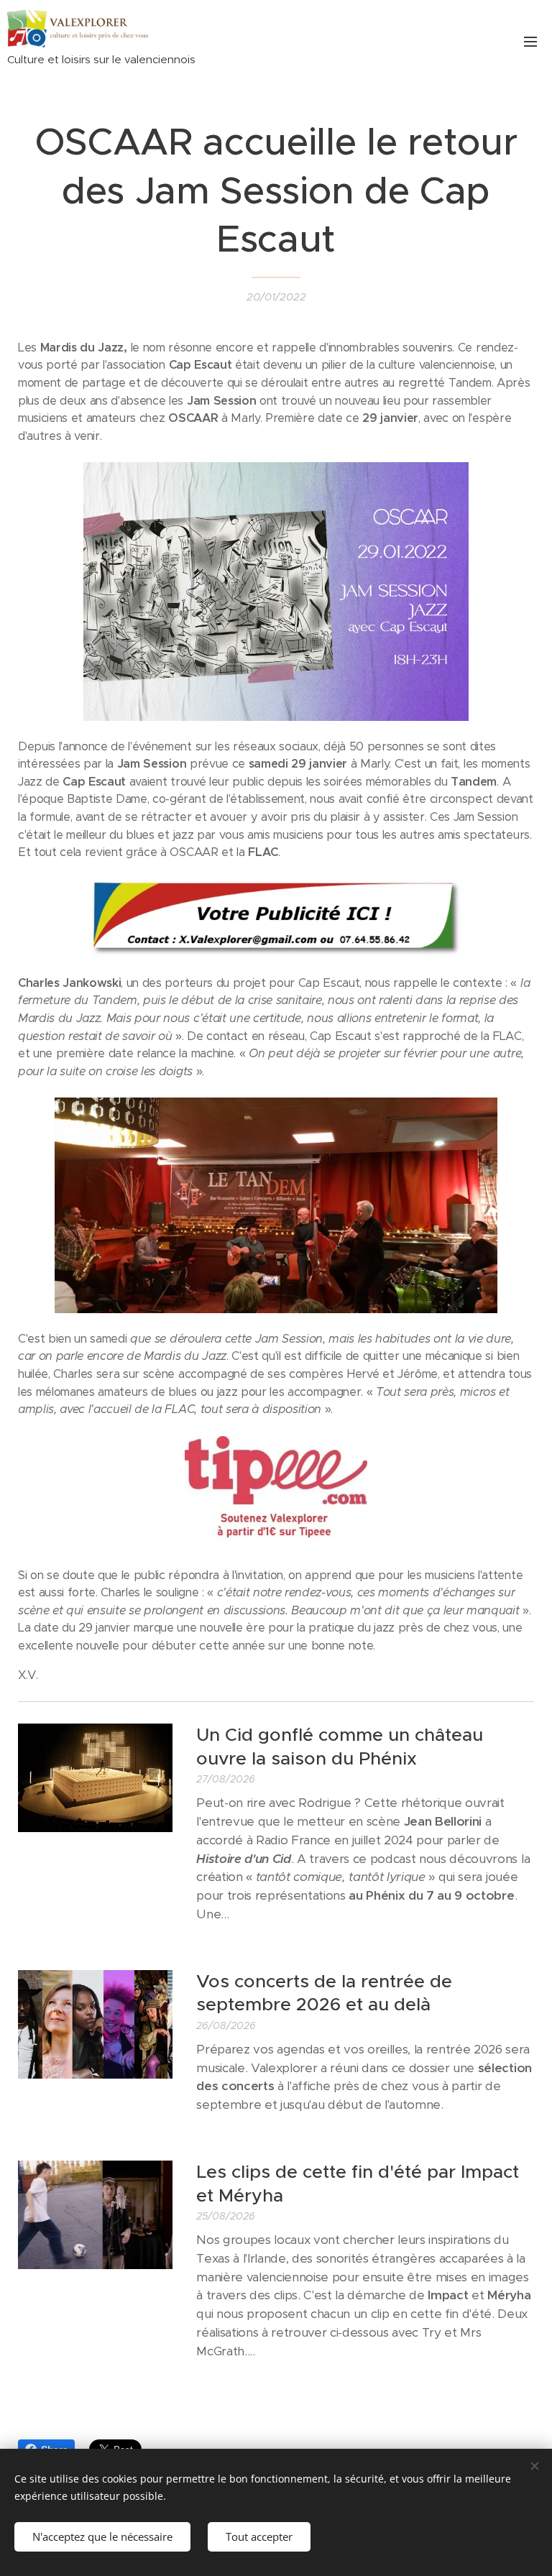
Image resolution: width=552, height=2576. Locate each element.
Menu (530, 41)
